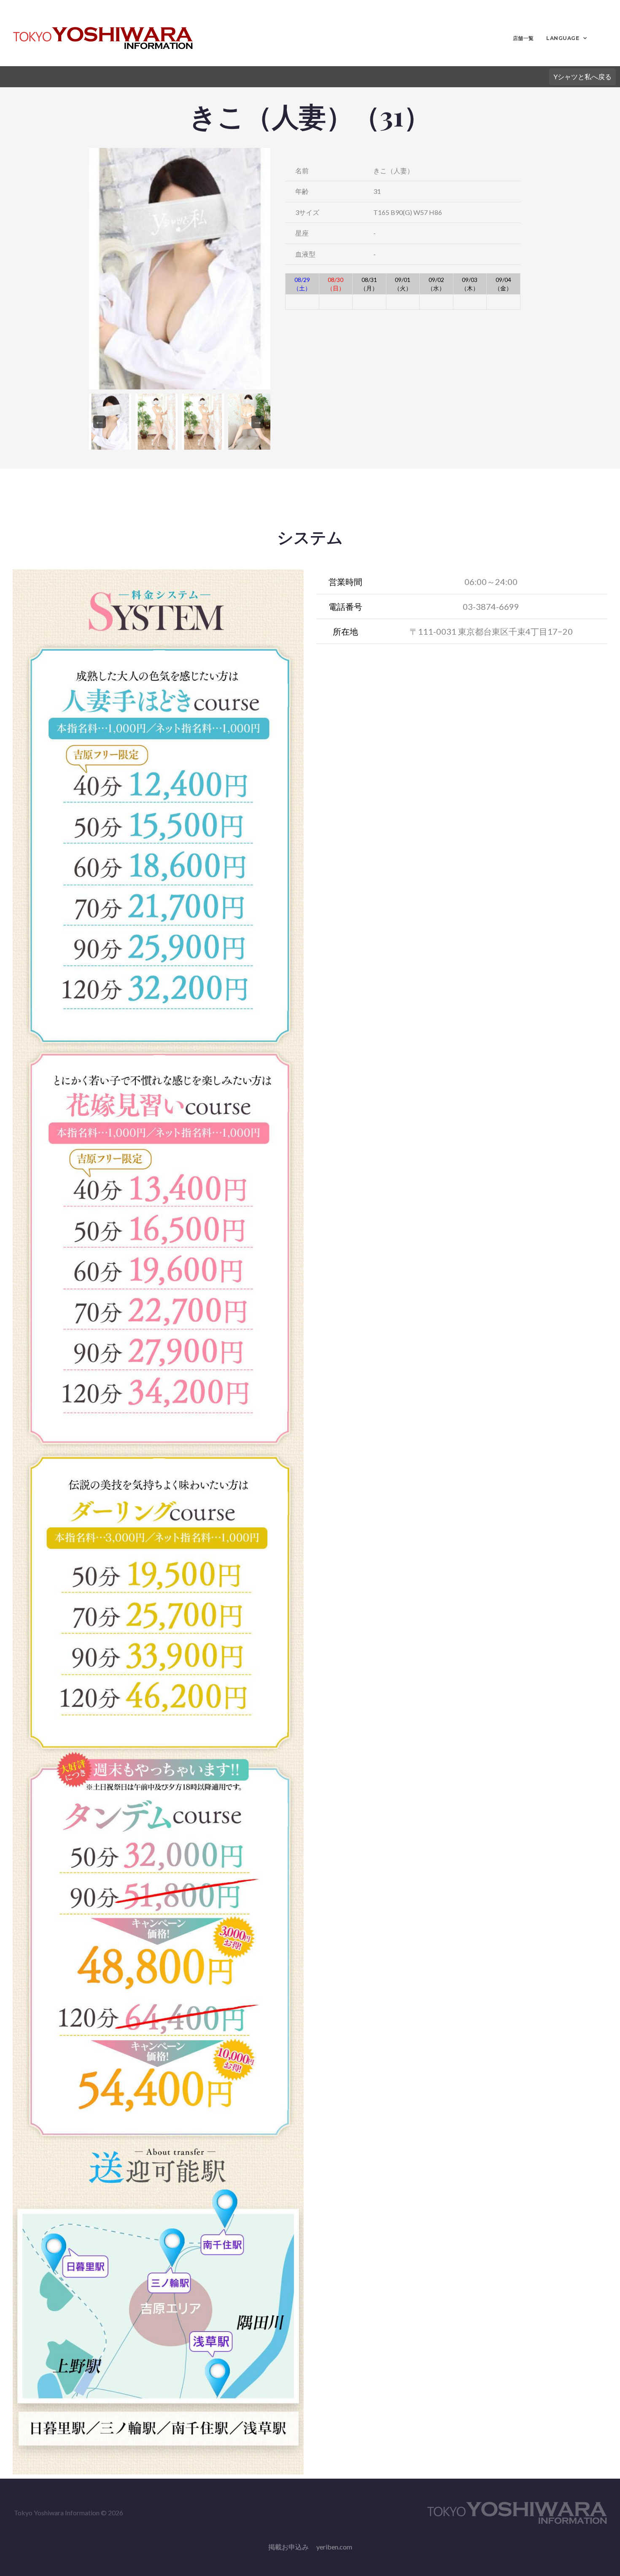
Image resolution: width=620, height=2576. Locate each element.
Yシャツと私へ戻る (582, 76)
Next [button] (258, 422)
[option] (180, 269)
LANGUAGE (563, 38)
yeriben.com (334, 2547)
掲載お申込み (288, 2547)
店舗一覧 (523, 38)
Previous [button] (100, 422)
